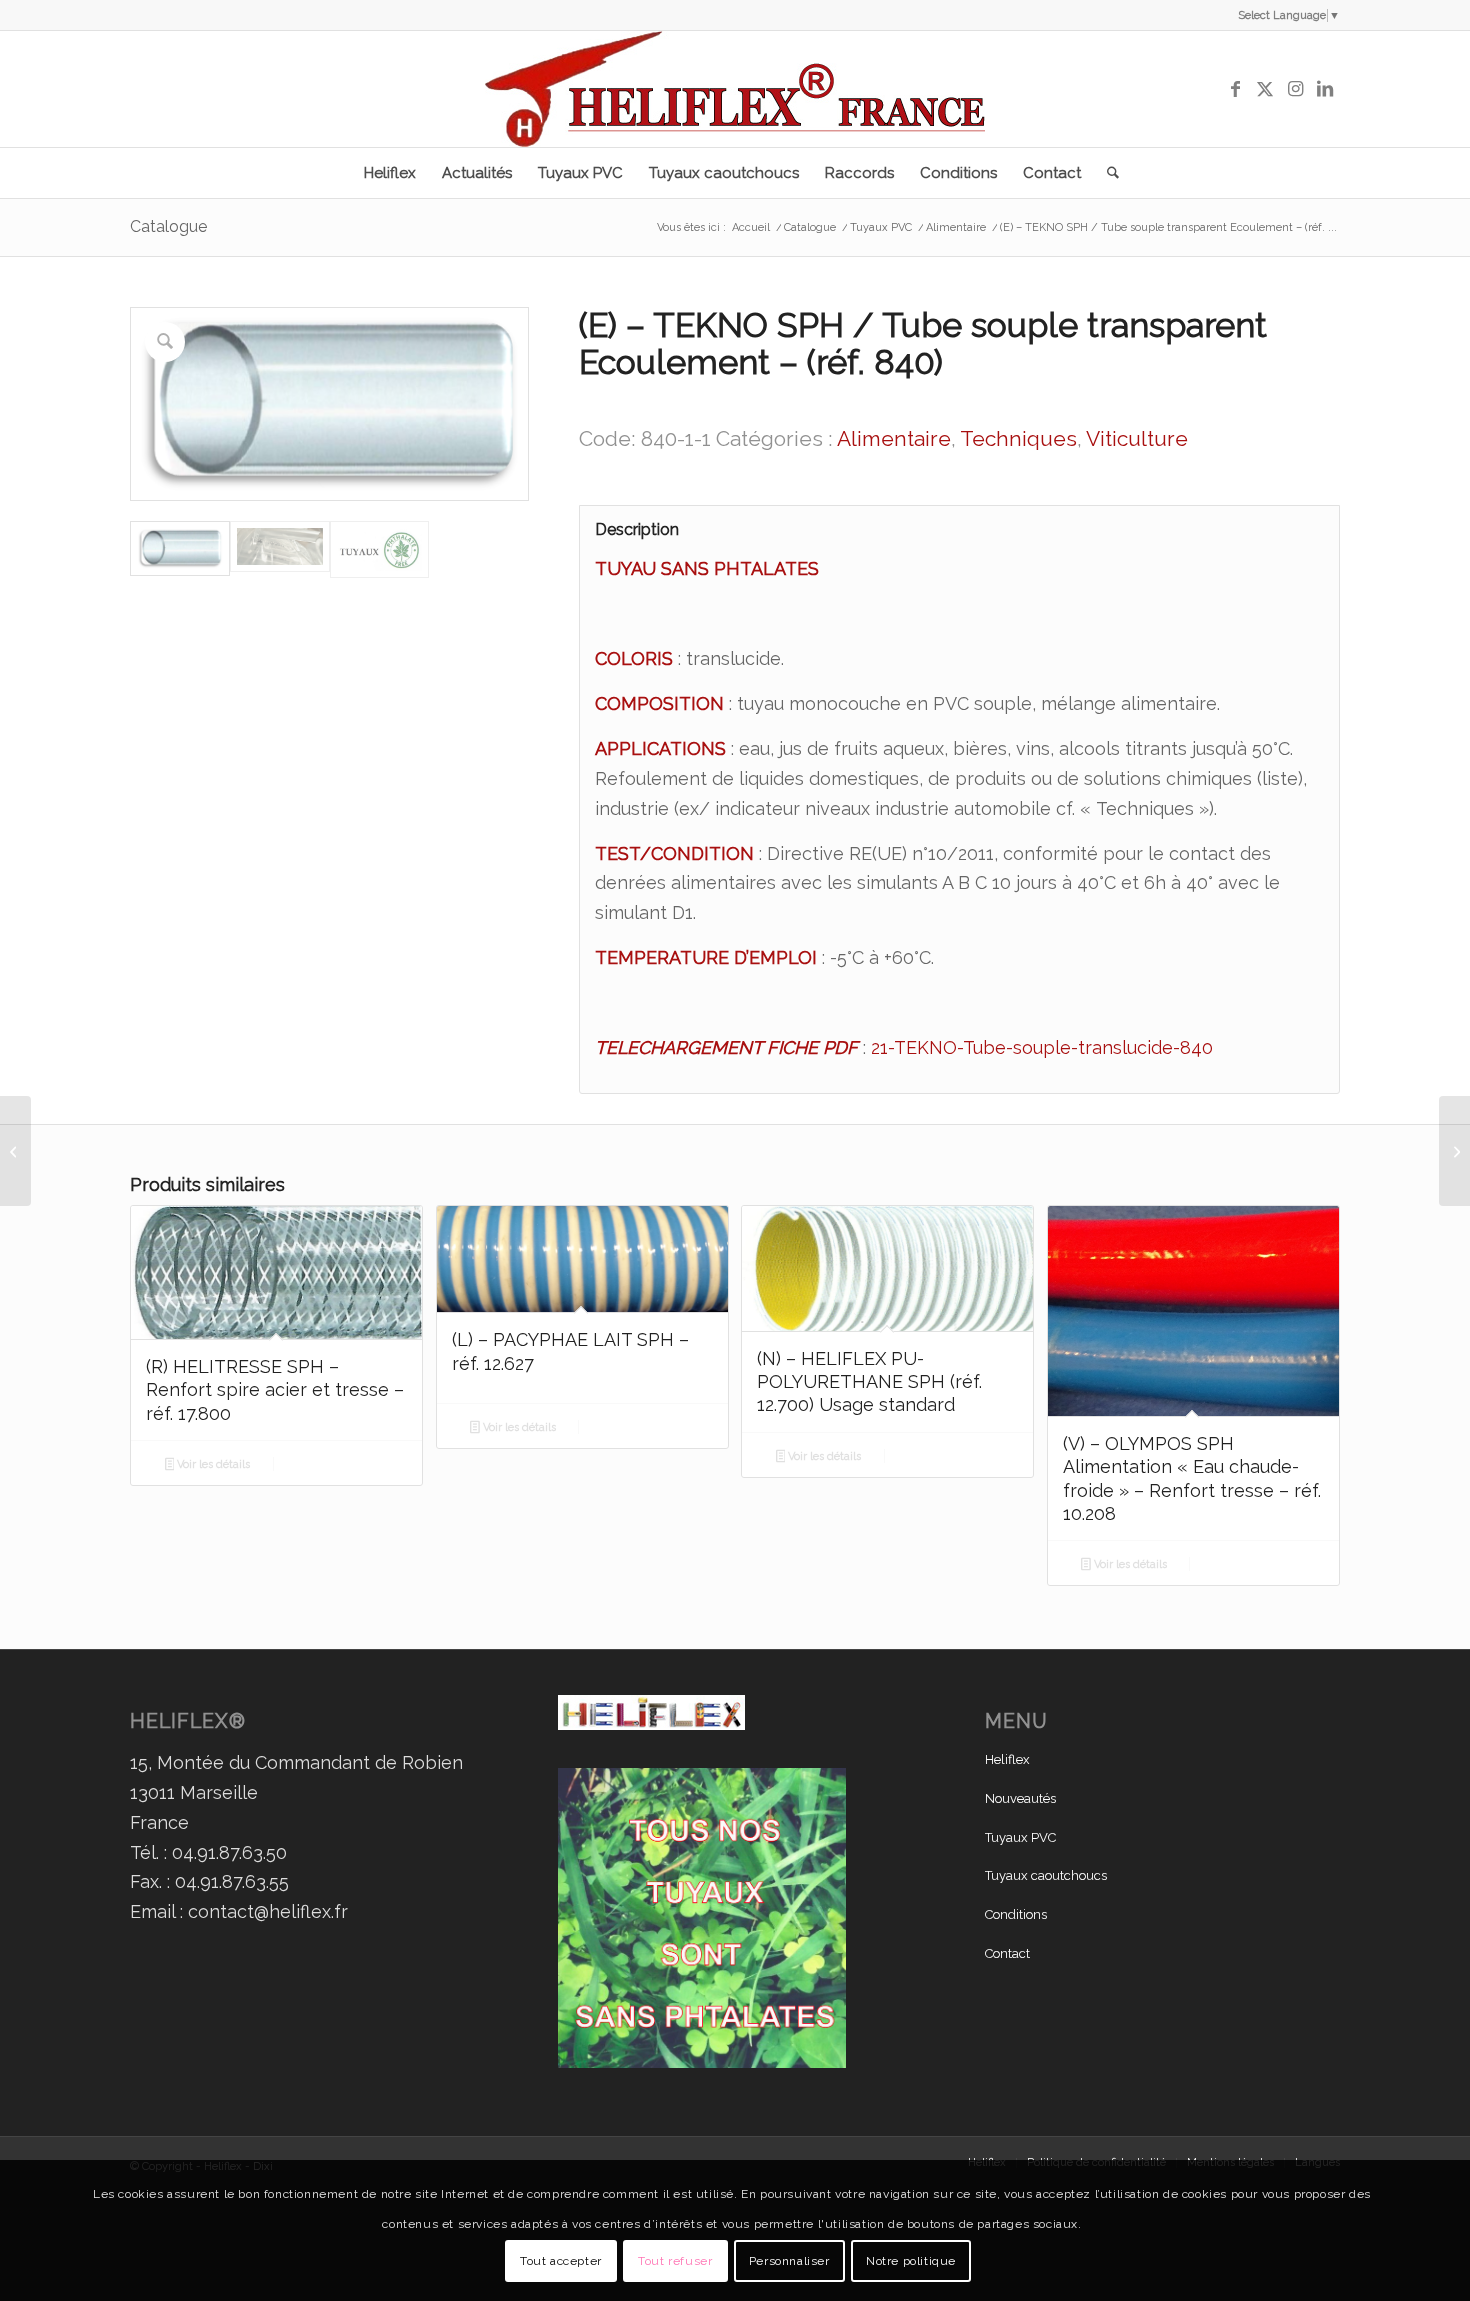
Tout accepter (561, 2260)
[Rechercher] (1106, 173)
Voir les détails (212, 1464)
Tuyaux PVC (1020, 1837)
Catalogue (168, 226)
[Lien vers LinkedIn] (1325, 89)
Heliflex (1007, 1759)
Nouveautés (1020, 1798)
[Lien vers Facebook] (1235, 89)
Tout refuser (675, 2260)
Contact (1007, 1953)
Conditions (1016, 1914)
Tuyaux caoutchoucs (1046, 1875)
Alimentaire (894, 438)
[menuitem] (390, 173)
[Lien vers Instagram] (1295, 89)
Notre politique (911, 2260)
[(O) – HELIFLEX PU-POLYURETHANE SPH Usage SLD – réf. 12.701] (1454, 1151)
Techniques (1018, 438)
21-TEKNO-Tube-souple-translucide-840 (1042, 1047)
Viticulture (1137, 438)
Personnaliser (789, 2260)
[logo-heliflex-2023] (735, 89)
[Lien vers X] (1265, 89)
